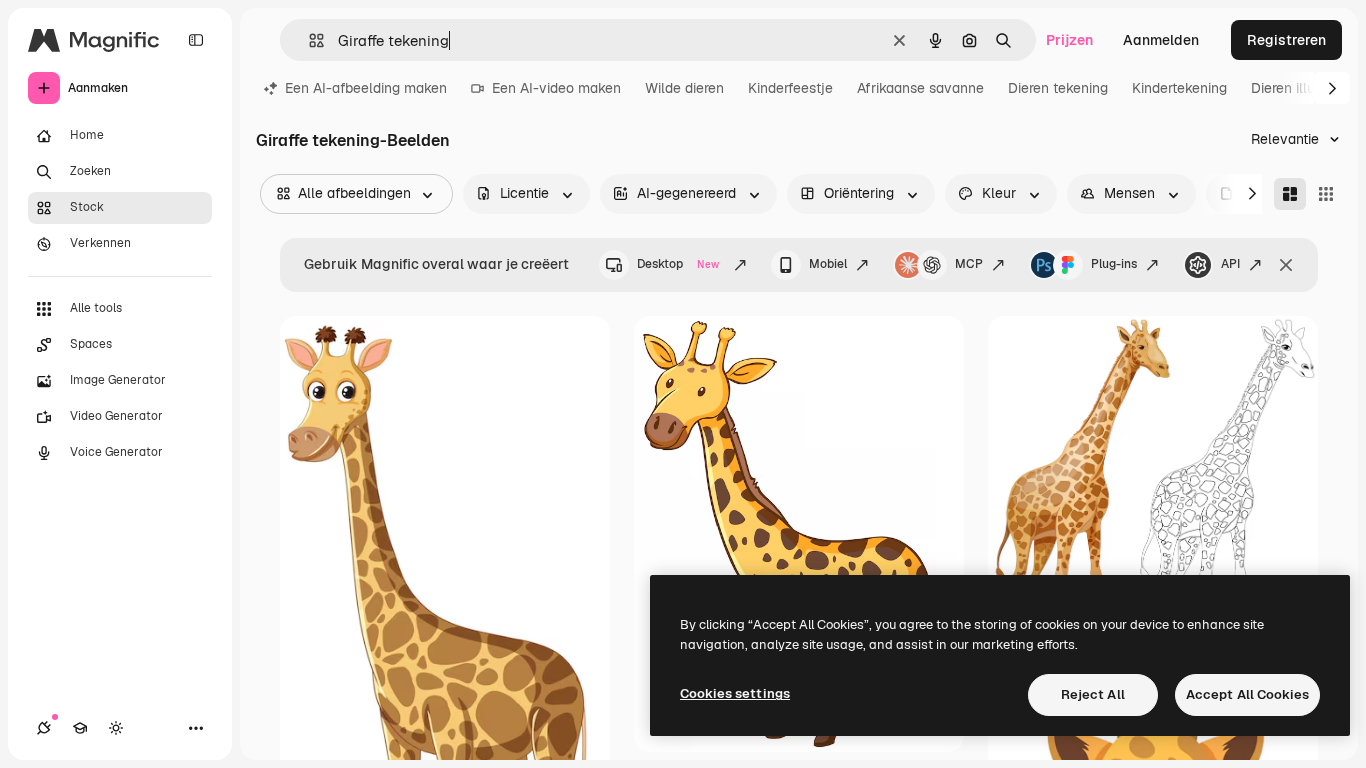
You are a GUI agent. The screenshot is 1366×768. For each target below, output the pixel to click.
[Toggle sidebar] (196, 40)
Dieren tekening (1058, 88)
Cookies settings (735, 693)
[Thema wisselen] (116, 728)
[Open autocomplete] (308, 40)
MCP (969, 264)
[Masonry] (1290, 194)
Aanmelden (1161, 40)
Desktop (678, 264)
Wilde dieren (684, 88)
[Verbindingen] (44, 728)
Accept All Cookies (1247, 694)
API (1230, 264)
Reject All (1093, 694)
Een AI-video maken (556, 88)
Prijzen (1069, 40)
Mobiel (828, 264)
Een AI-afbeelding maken (366, 88)
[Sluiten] (1286, 265)
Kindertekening (1179, 88)
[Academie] (80, 728)
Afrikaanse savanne (920, 88)
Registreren (1286, 40)
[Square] (1326, 194)
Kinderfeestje (790, 88)
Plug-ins (1114, 264)
